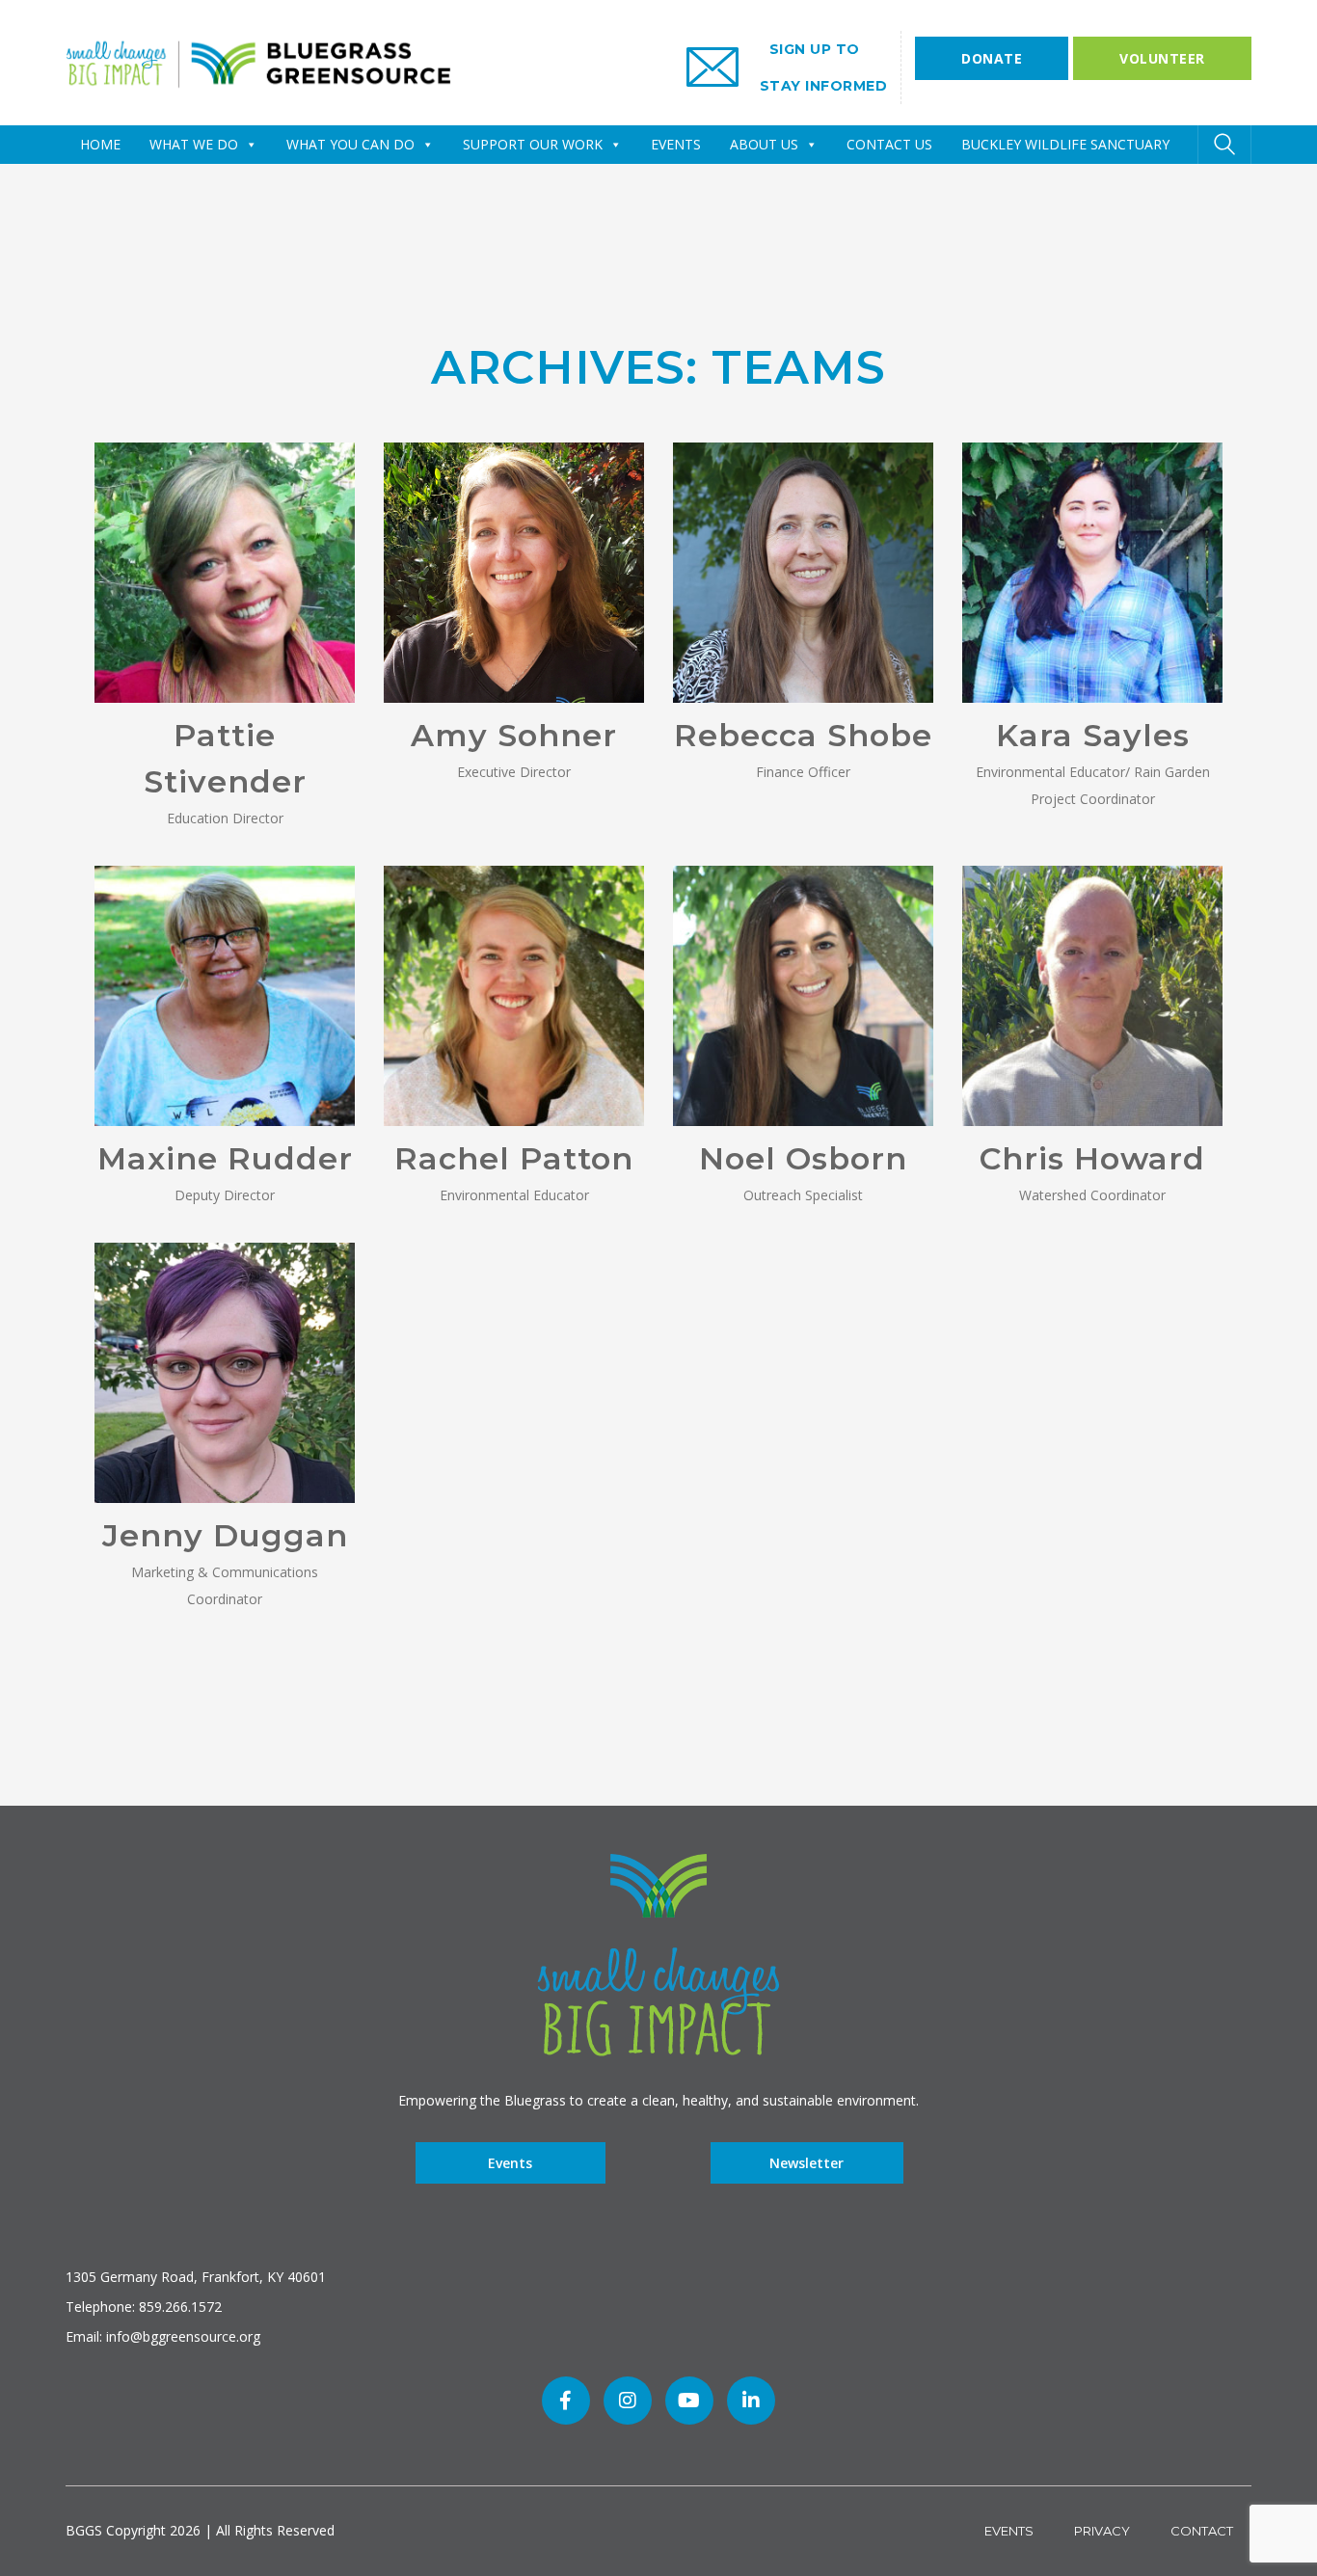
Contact (1202, 2531)
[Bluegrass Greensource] (258, 61)
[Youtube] (689, 2401)
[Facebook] (566, 2401)
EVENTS (676, 144)
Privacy (1102, 2531)
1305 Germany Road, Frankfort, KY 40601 (196, 2277)
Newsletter (806, 2163)
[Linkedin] (751, 2401)
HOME (100, 144)
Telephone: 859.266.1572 (144, 2307)
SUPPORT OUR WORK (533, 144)
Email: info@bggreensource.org (163, 2336)
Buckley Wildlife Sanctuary (1065, 144)
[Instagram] (628, 2401)
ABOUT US (764, 144)
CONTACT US (889, 144)
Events (510, 2163)
